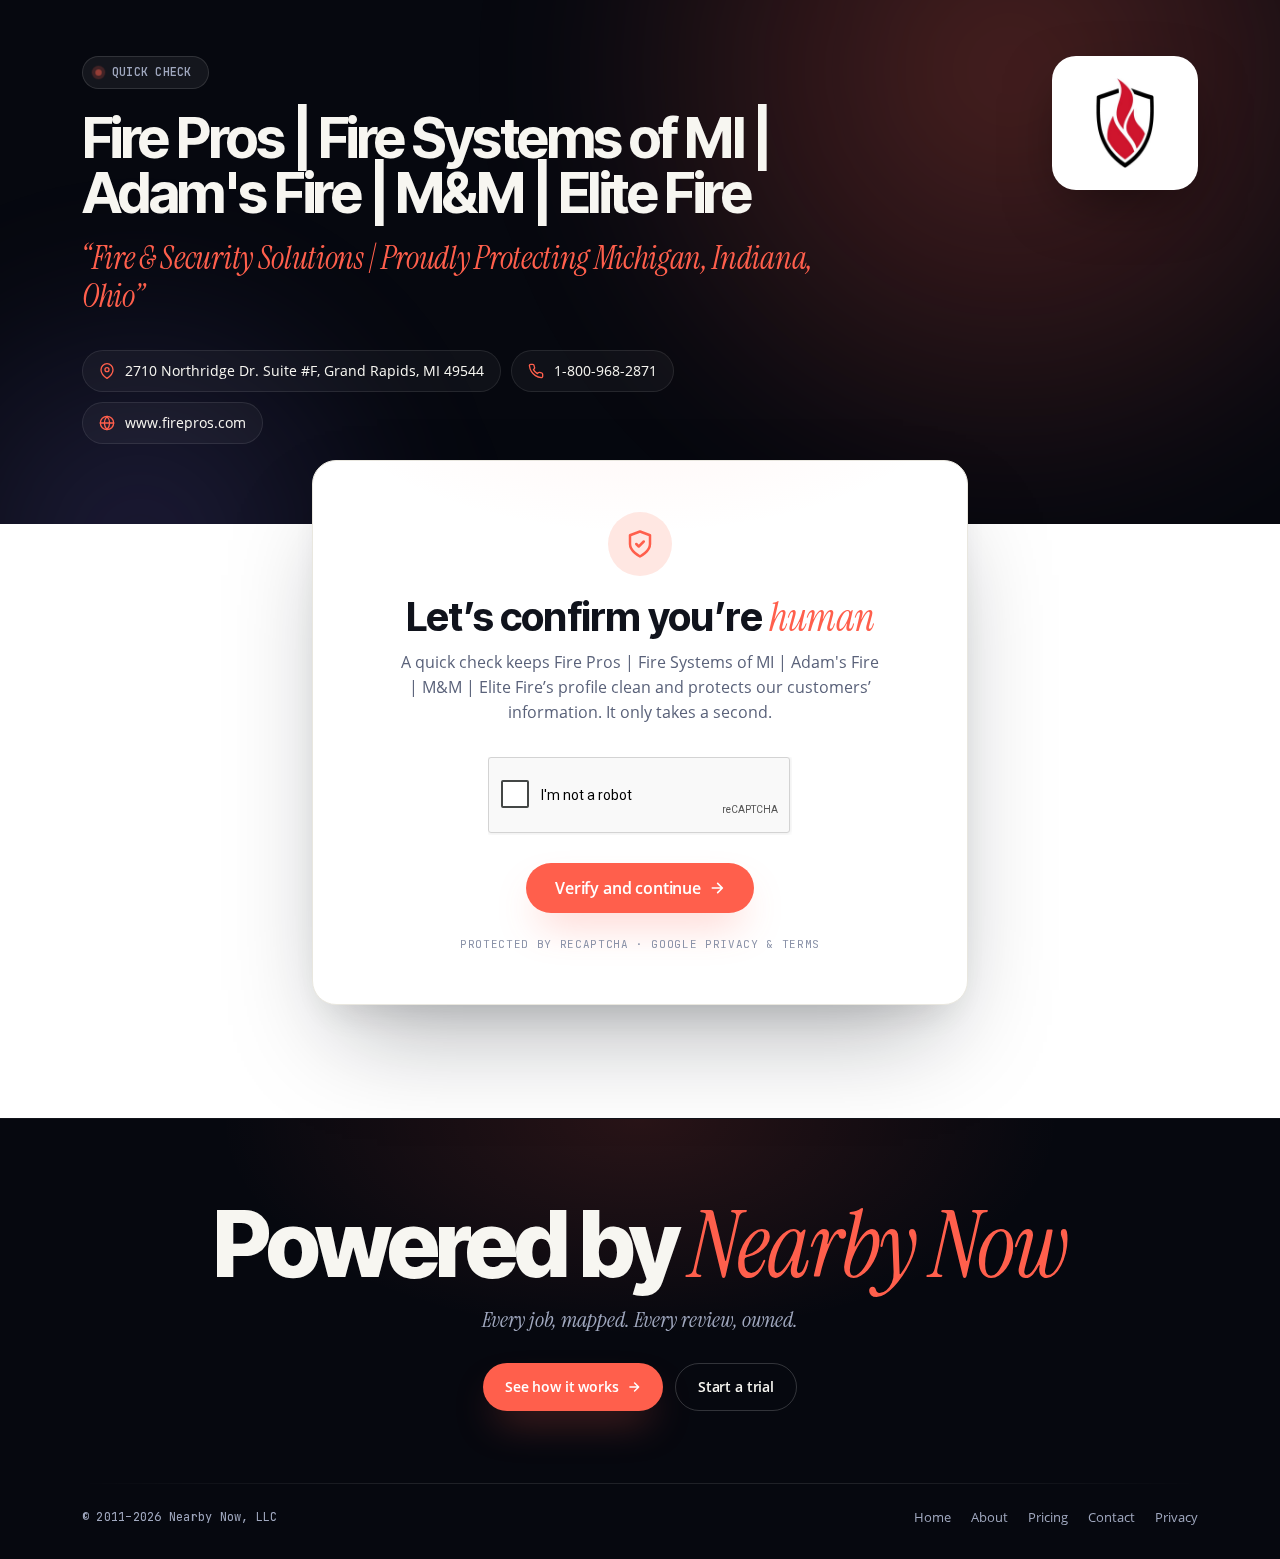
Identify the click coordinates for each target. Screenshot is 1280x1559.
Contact (1111, 1517)
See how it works (562, 1386)
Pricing (1048, 1517)
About (989, 1517)
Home (932, 1517)
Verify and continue (628, 888)
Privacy (1176, 1517)
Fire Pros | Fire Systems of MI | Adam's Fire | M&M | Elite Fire (425, 165)
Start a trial (736, 1386)
